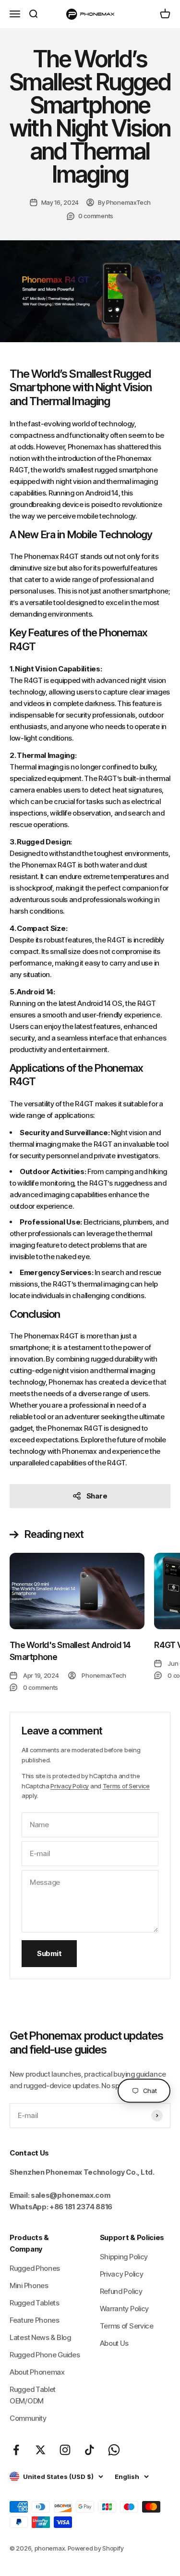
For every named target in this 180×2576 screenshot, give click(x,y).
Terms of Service (126, 1786)
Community (28, 2418)
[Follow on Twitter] (41, 2450)
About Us (114, 2343)
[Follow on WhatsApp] (114, 2450)
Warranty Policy (125, 2309)
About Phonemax (37, 2372)
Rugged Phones (35, 2268)
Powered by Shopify (96, 2548)
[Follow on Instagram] (65, 2450)
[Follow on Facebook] (16, 2450)
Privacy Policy (70, 1786)
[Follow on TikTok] (90, 2450)
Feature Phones (35, 2320)
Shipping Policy (124, 2257)
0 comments (96, 216)
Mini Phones (29, 2285)
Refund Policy (121, 2291)
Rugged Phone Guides (45, 2355)
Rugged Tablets (35, 2303)
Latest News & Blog (40, 2337)
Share (97, 1496)
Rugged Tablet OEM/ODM (33, 2395)
